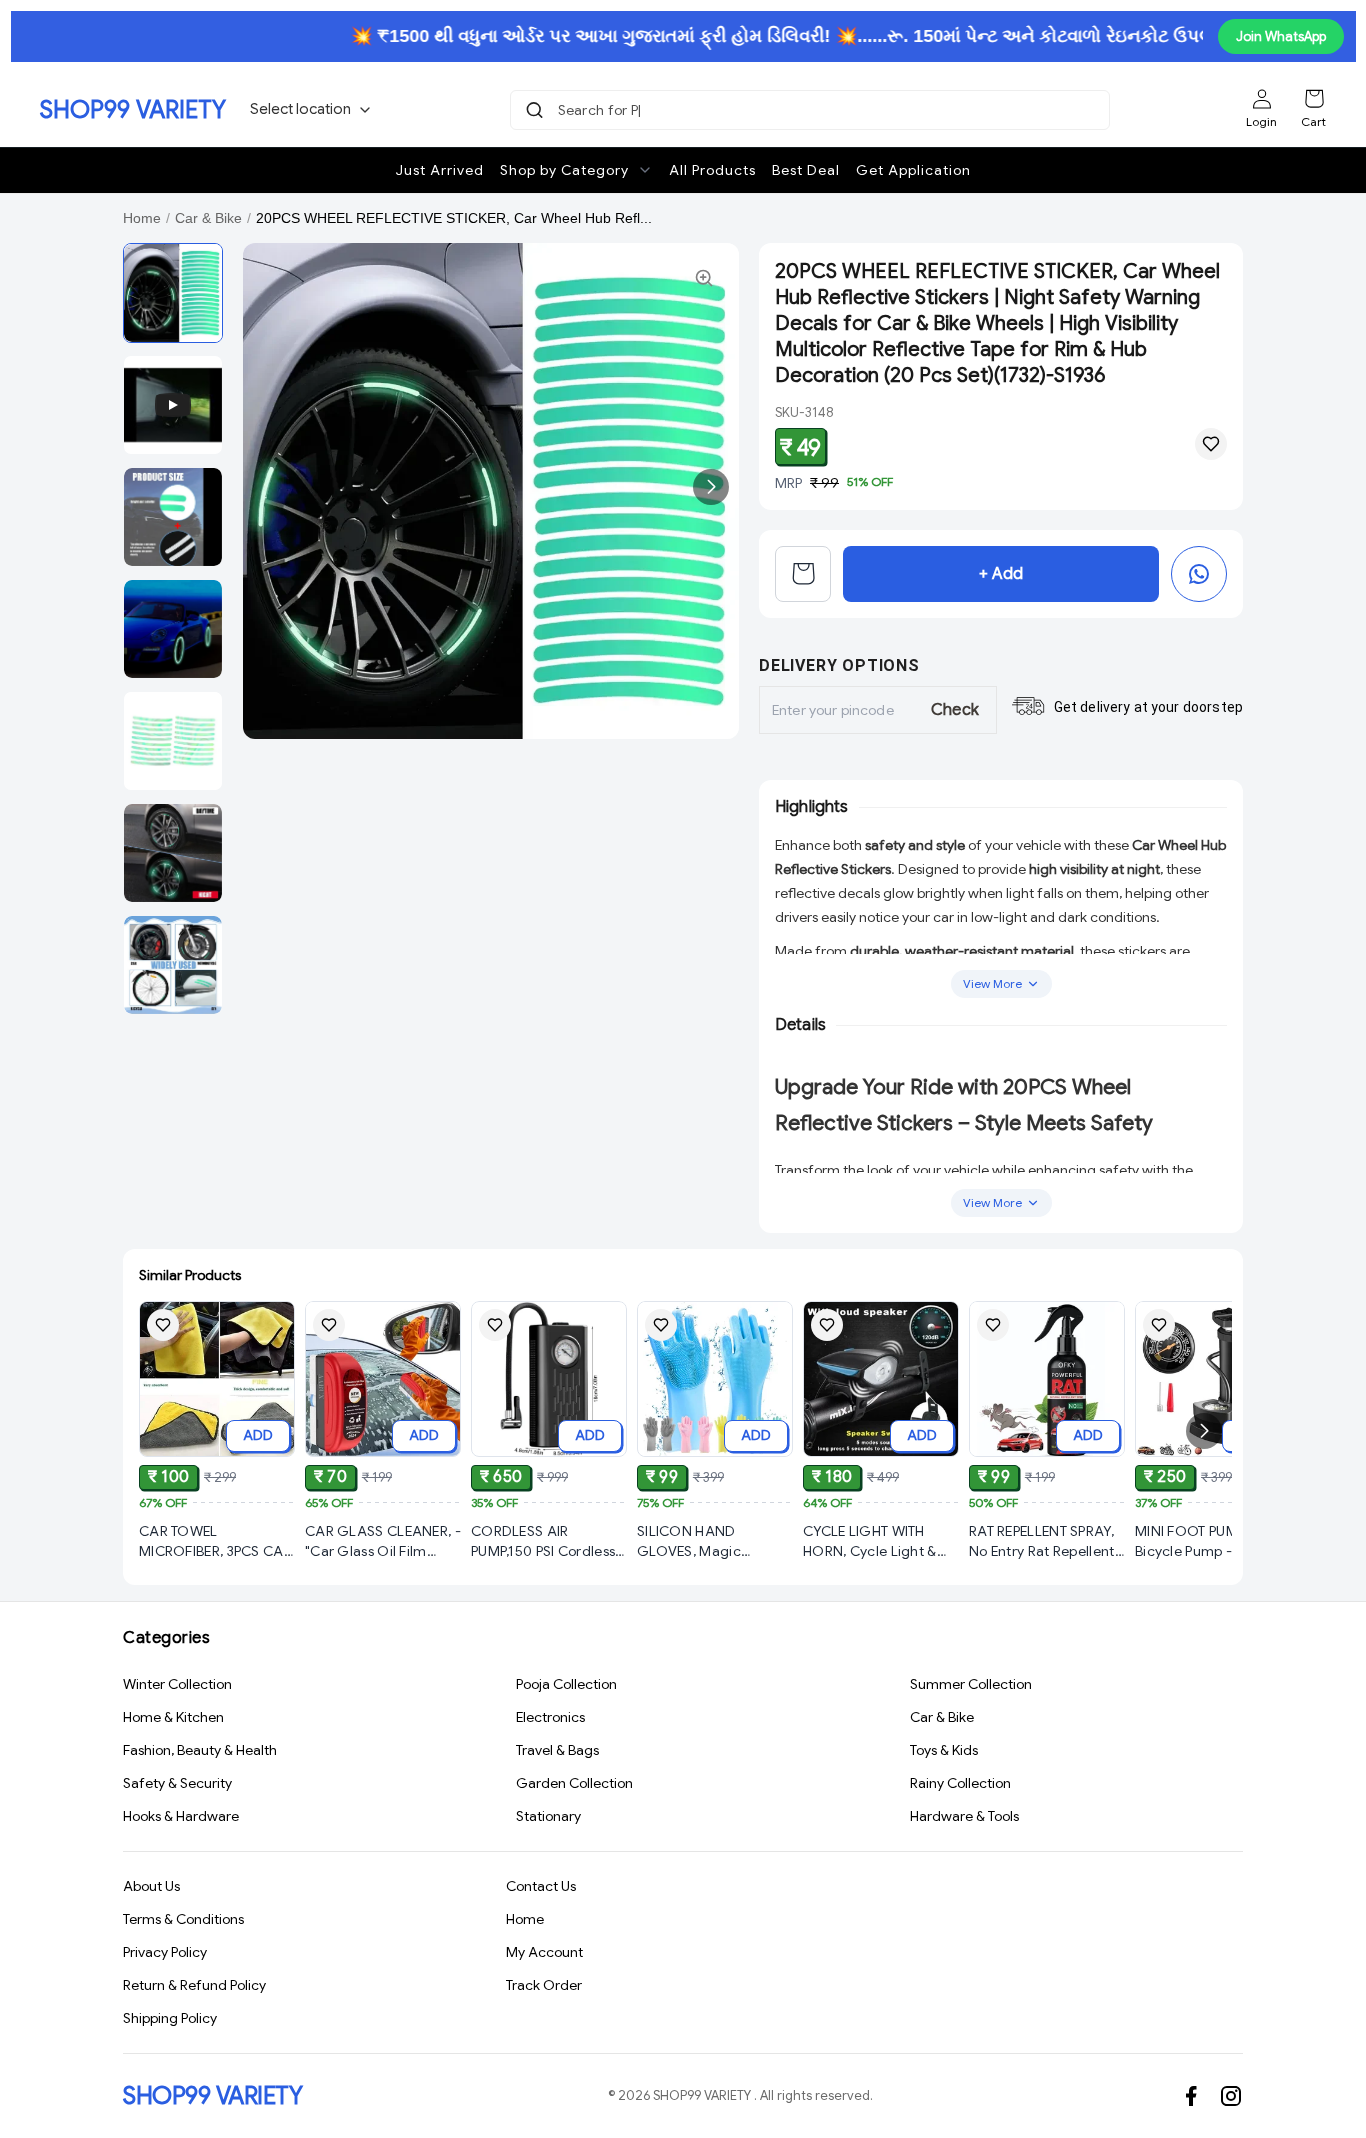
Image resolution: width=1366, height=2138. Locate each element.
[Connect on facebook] (1191, 2096)
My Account (544, 1952)
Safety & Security (177, 1783)
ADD (258, 1435)
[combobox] (812, 110)
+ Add (1001, 574)
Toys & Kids (944, 1750)
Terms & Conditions (183, 1919)
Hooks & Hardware (181, 1816)
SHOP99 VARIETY (133, 110)
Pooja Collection (566, 1684)
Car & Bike (208, 218)
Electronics (550, 1717)
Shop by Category (564, 170)
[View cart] (803, 574)
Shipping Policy (170, 2018)
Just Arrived (440, 170)
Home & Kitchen (173, 1717)
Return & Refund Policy (194, 1985)
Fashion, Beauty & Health (200, 1750)
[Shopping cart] (1314, 99)
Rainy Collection (960, 1783)
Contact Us (541, 1886)
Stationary (548, 1816)
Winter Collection (177, 1684)
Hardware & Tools (964, 1816)
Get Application (913, 170)
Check (955, 710)
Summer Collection (971, 1684)
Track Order (544, 1985)
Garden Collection (574, 1783)
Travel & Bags (557, 1750)
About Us (151, 1886)
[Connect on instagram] (1231, 2096)
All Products (712, 170)
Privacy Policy (165, 1952)
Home (142, 218)
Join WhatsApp (1281, 36)
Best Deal (806, 170)
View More (992, 983)
